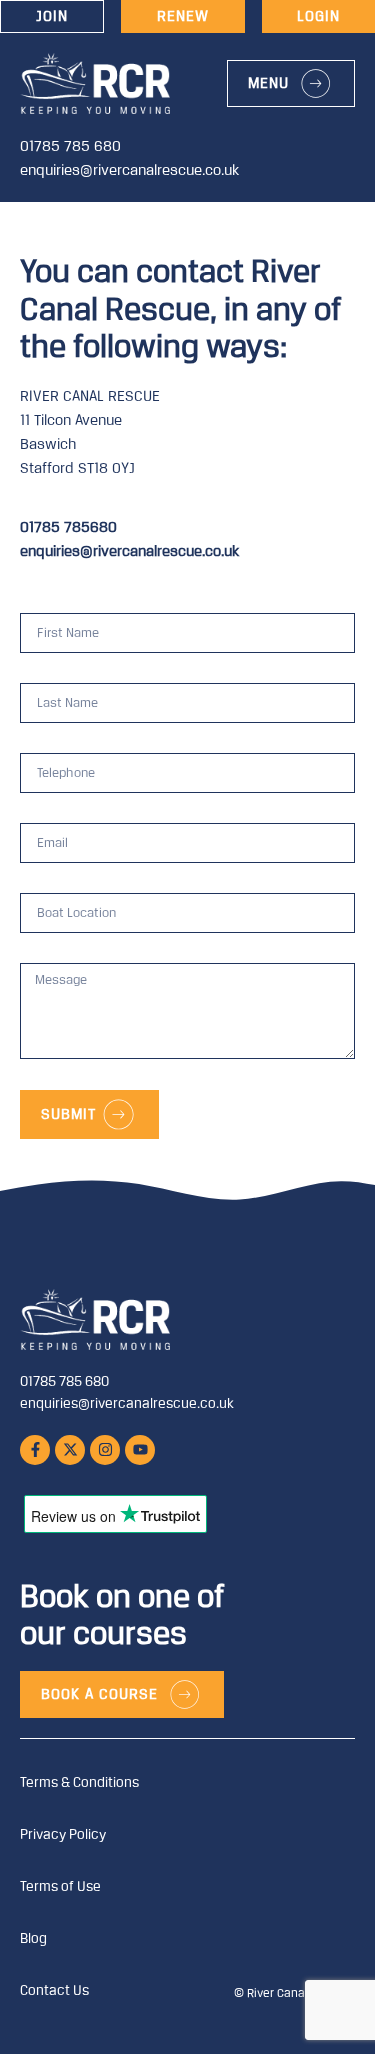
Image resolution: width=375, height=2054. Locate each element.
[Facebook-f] (35, 1450)
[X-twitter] (70, 1450)
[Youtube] (140, 1450)
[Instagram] (105, 1450)
